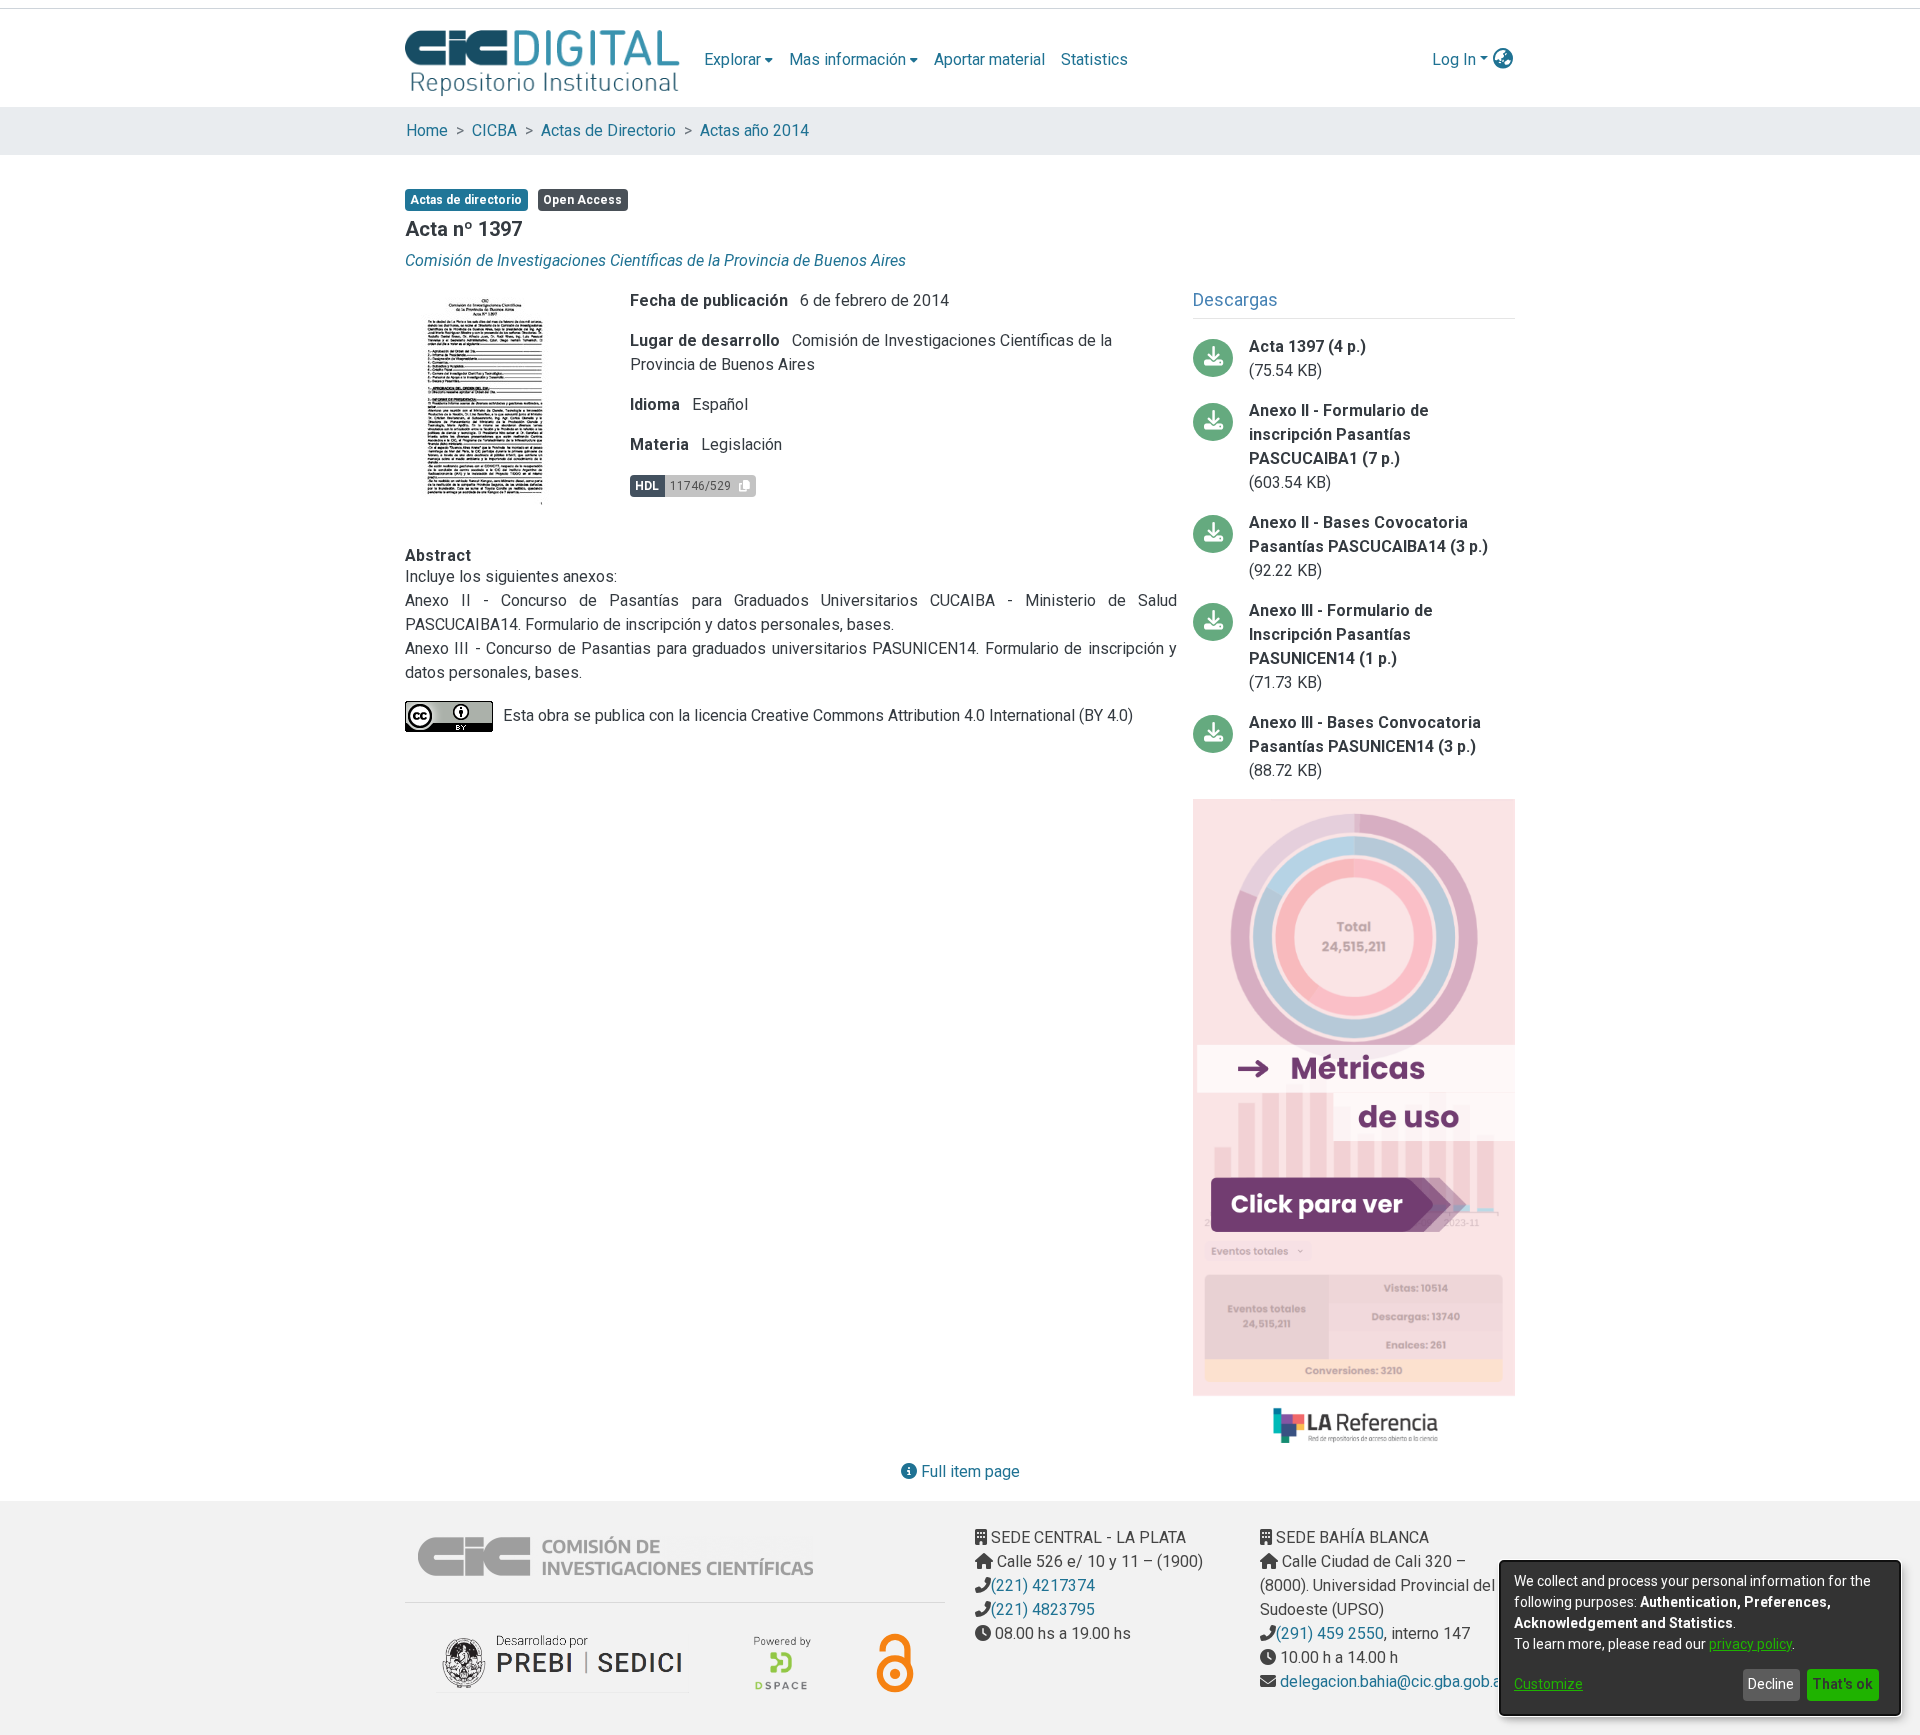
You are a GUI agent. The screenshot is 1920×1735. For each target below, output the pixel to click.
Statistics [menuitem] (1094, 59)
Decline (1771, 1684)
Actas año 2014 (754, 130)
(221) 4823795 (1043, 1609)
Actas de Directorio (608, 130)
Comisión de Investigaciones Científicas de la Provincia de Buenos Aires (655, 260)
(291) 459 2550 (1330, 1633)
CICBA (494, 130)
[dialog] (1700, 1638)
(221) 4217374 (1043, 1585)
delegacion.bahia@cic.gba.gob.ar (1391, 1681)
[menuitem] (738, 60)
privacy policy (1750, 1644)
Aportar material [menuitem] (989, 59)
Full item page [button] (968, 1471)
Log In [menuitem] (1454, 59)
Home (427, 130)
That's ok (1842, 1684)
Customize (1548, 1684)
